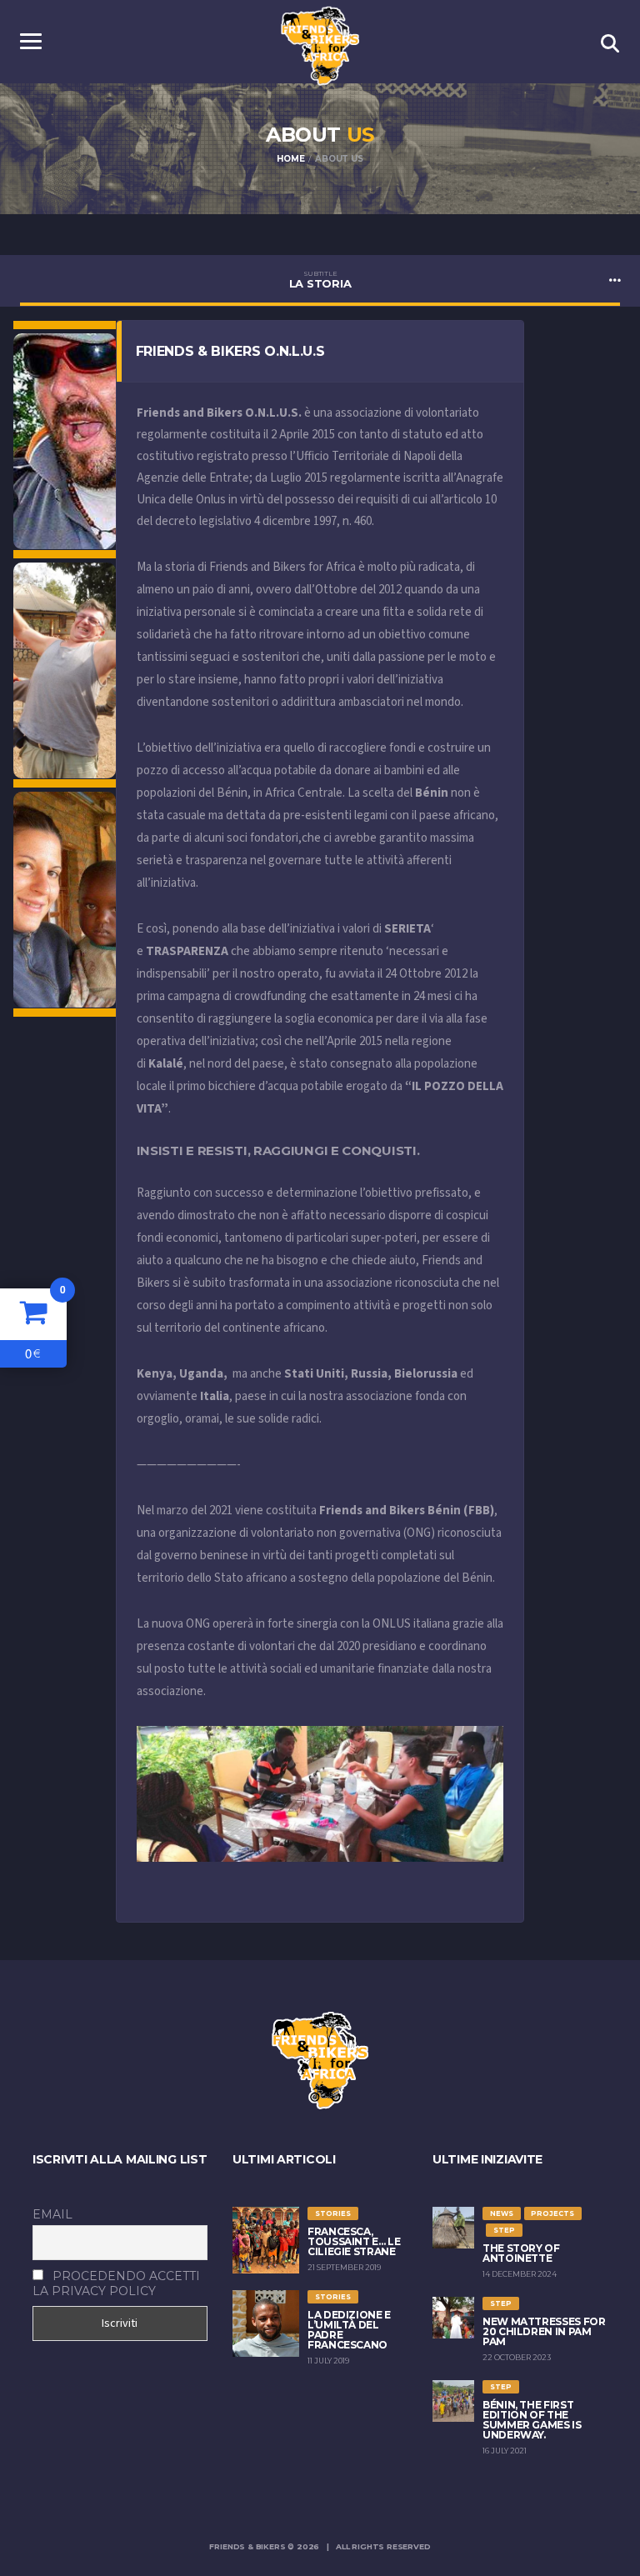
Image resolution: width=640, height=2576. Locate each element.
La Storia (320, 280)
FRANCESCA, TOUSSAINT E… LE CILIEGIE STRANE (354, 2241)
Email (52, 2214)
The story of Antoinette (521, 2253)
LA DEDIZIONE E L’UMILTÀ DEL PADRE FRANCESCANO (349, 2330)
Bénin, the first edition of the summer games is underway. (532, 2420)
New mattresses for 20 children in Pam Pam (544, 2331)
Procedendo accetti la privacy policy (116, 2283)
